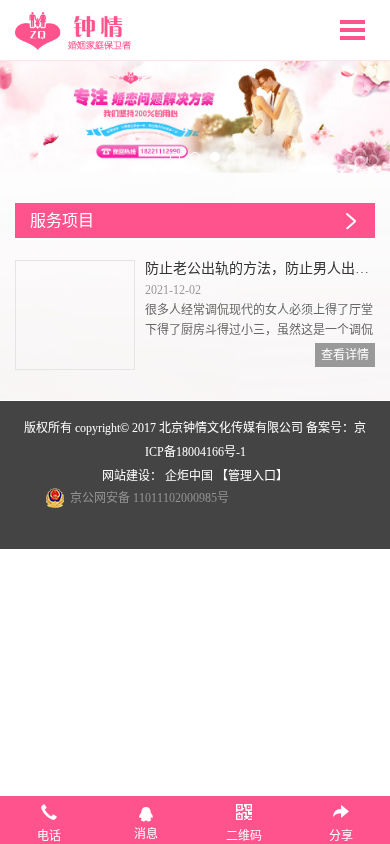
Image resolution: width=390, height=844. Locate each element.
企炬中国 (189, 476)
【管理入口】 (252, 476)
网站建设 (126, 476)
